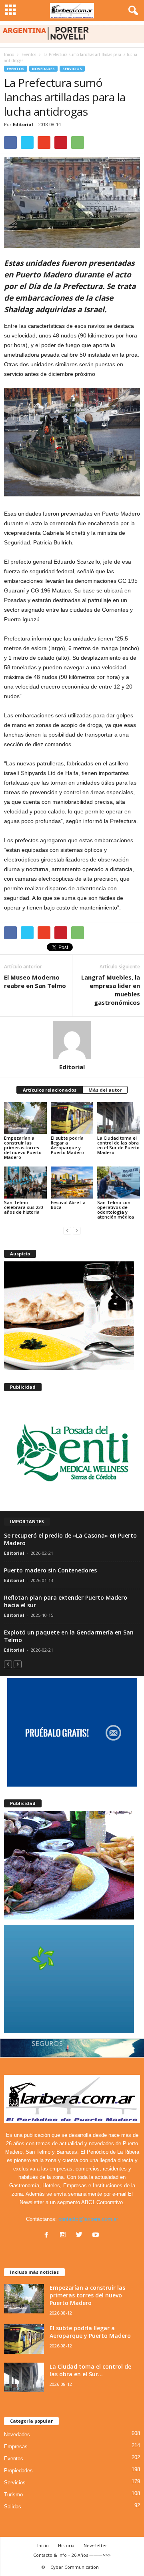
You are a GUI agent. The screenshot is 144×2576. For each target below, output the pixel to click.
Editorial (23, 124)
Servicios (72, 69)
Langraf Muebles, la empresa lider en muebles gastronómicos (111, 990)
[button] (132, 11)
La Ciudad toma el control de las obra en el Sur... (90, 2370)
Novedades (43, 69)
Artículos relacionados (50, 1090)
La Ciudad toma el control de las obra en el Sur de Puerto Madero (118, 1145)
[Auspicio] (72, 1316)
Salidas (13, 2507)
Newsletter (95, 2545)
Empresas (16, 2446)
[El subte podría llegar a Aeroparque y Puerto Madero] (72, 1118)
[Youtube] (97, 2236)
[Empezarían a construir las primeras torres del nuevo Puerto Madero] (25, 1118)
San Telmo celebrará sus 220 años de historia (23, 1207)
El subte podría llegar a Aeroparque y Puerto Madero (67, 1145)
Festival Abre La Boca (68, 1205)
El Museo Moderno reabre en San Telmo (35, 981)
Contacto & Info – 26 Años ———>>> (72, 2555)
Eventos (16, 69)
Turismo (13, 2495)
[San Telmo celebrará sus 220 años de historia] (25, 1183)
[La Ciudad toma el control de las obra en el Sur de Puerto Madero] (119, 1118)
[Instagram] (65, 2236)
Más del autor (105, 1090)
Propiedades (18, 2471)
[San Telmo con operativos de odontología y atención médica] (119, 1183)
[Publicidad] (72, 1451)
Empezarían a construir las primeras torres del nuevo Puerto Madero (23, 1147)
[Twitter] (81, 2236)
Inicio (9, 54)
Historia (66, 2545)
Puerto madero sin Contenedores (50, 1570)
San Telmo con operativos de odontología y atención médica (116, 1210)
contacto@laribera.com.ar (88, 2219)
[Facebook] (48, 2236)
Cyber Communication (75, 2567)
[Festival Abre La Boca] (72, 1183)
